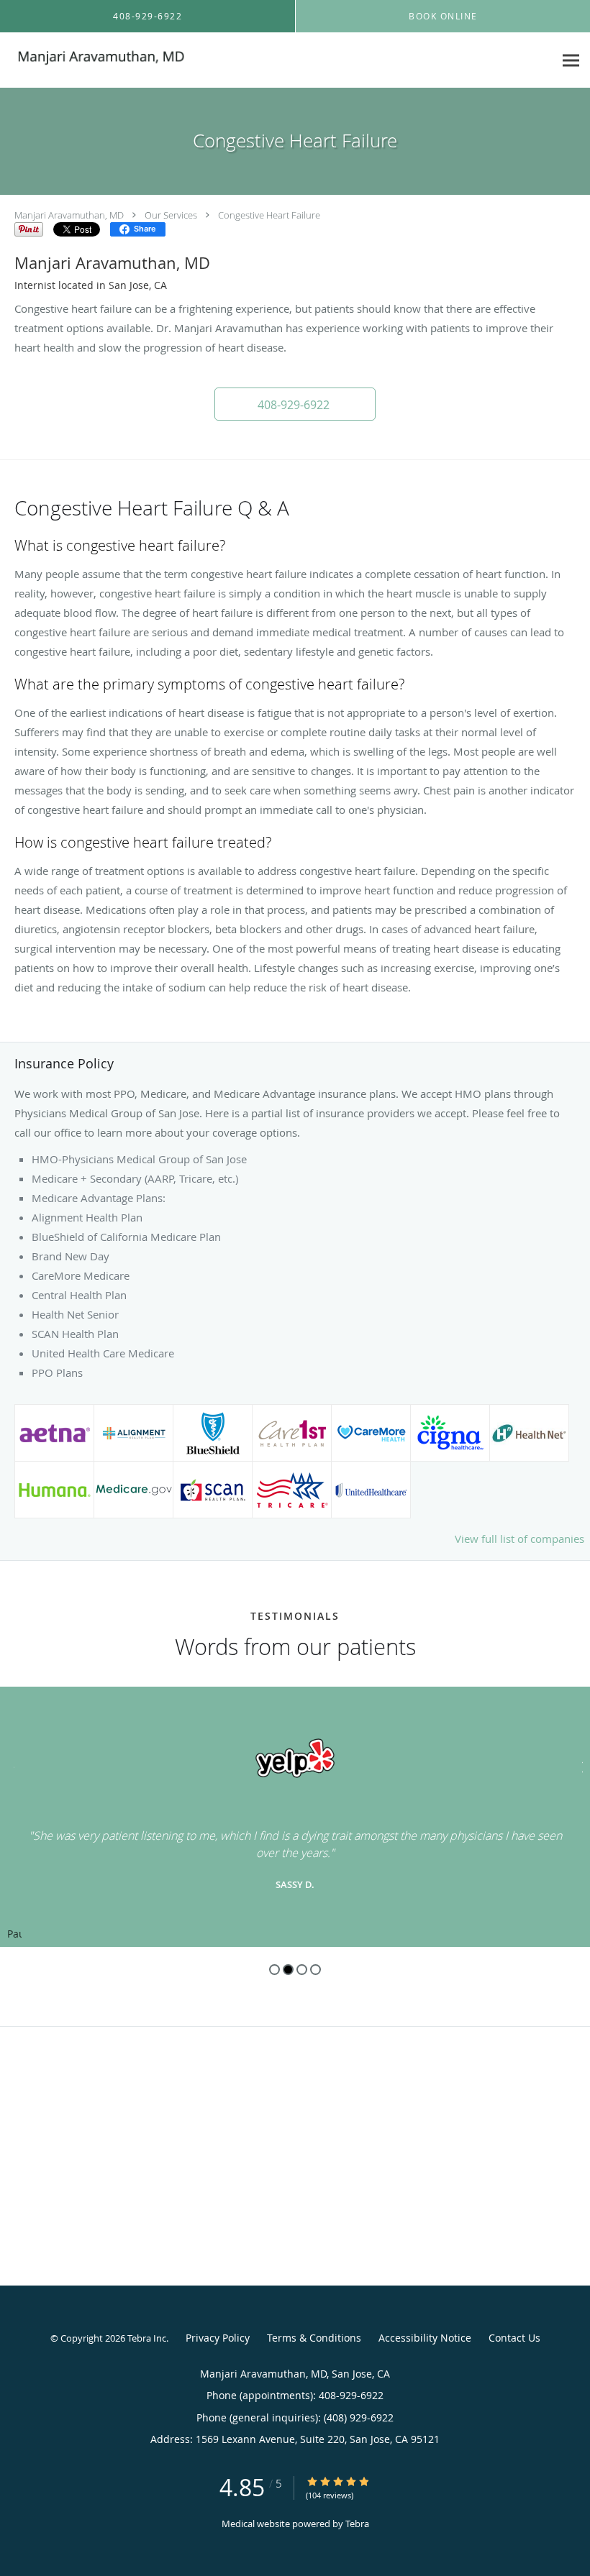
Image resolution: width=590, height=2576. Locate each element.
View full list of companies (519, 1539)
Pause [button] (14, 1935)
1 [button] (274, 1970)
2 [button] (288, 1970)
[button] (295, 404)
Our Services (171, 215)
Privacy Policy (218, 2338)
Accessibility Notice (425, 2338)
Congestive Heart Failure (269, 215)
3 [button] (302, 1970)
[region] (295, 1817)
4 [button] (316, 1970)
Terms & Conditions (314, 2338)
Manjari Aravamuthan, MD (69, 215)
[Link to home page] (95, 60)
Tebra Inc (147, 2338)
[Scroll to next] (579, 1765)
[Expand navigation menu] (571, 61)
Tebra (357, 2524)
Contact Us (514, 2338)
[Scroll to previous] (11, 1765)
